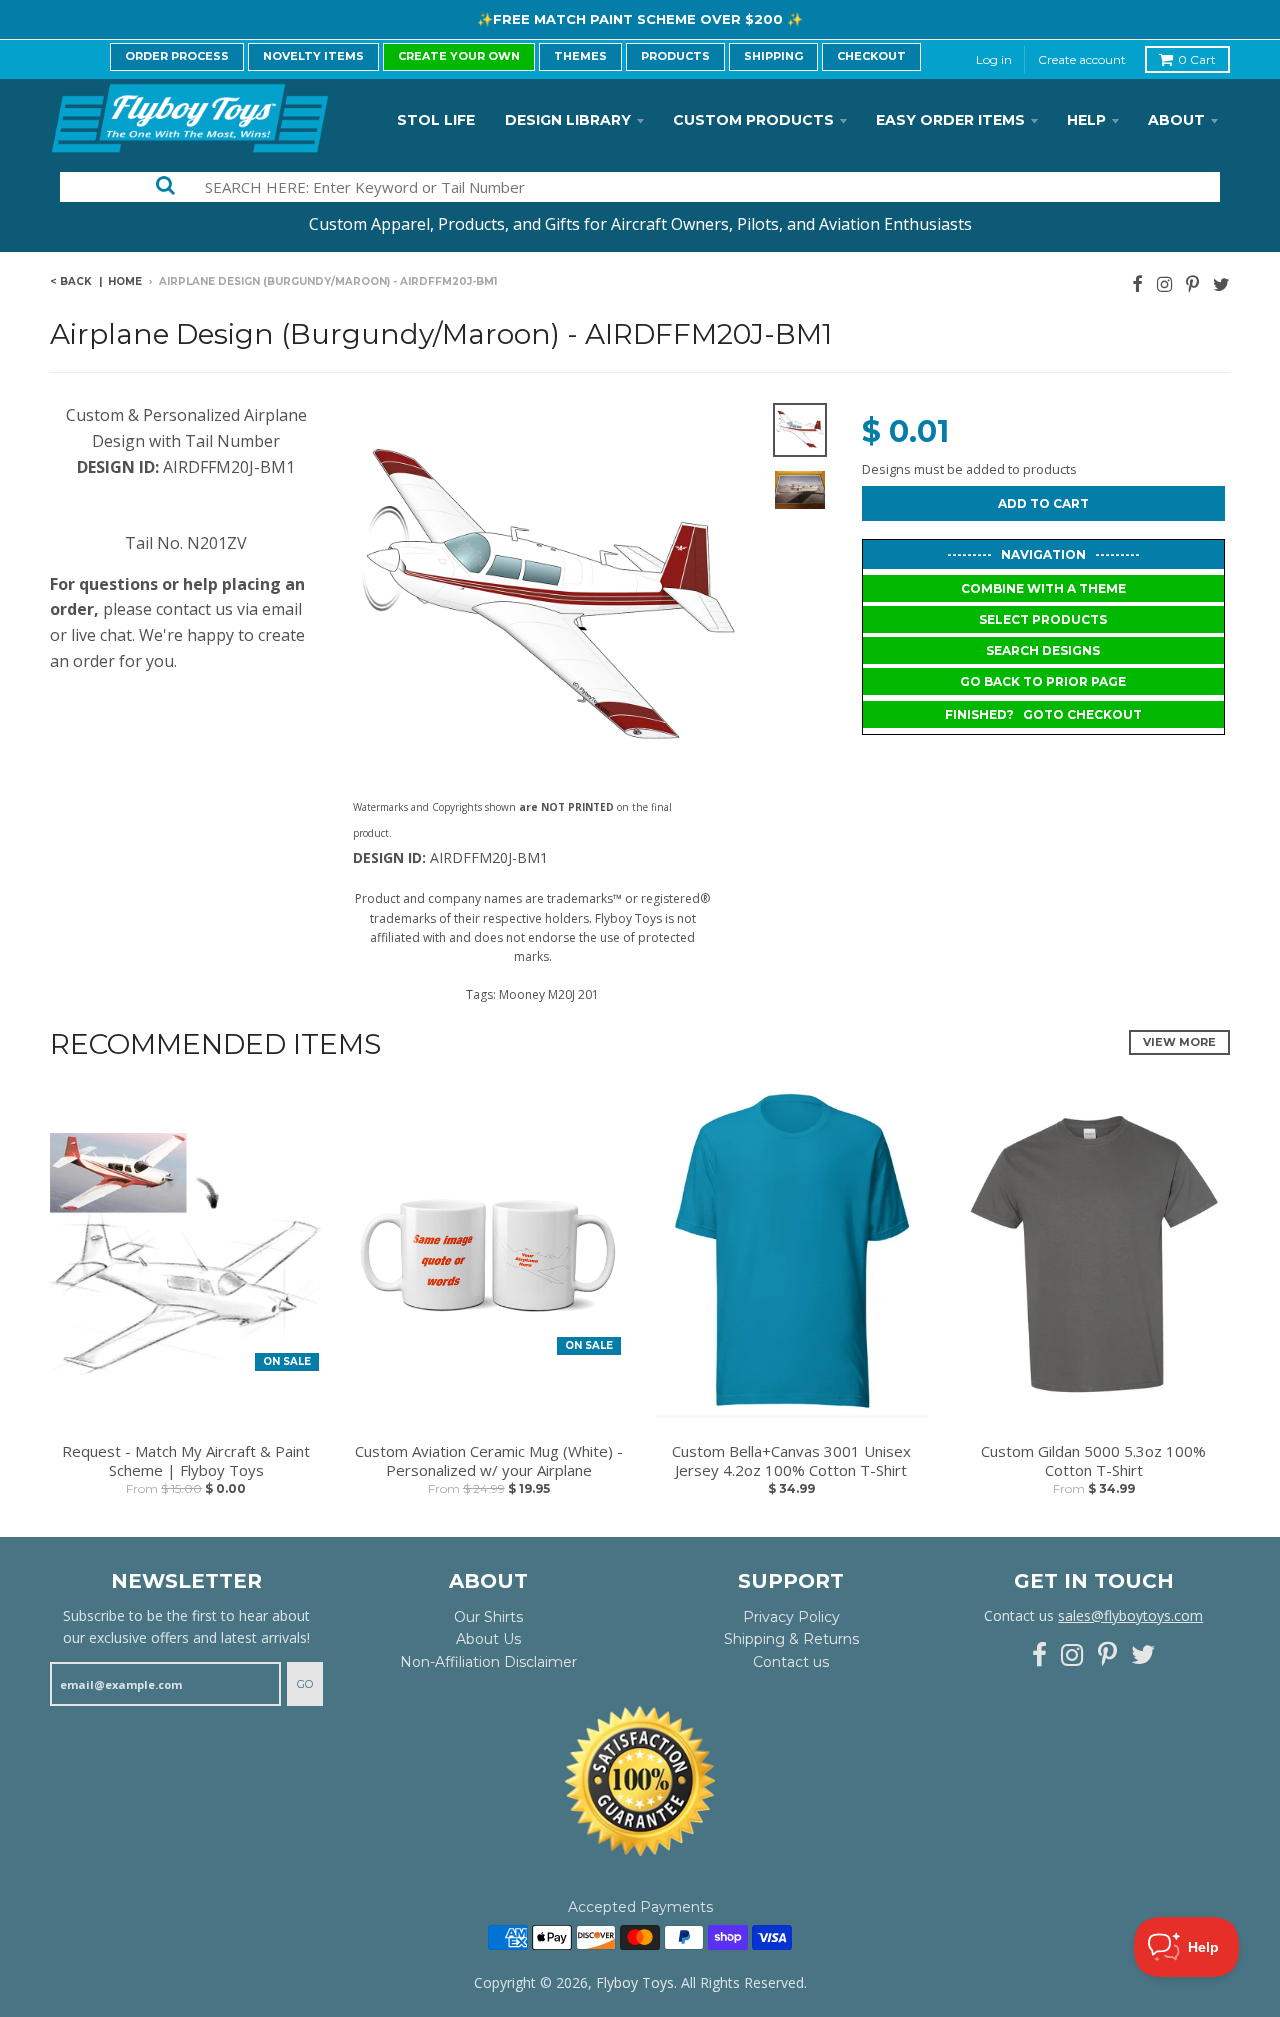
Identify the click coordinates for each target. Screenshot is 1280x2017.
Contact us (791, 1662)
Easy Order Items (950, 120)
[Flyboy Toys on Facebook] (1137, 283)
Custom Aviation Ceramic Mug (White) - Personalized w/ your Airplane (489, 1461)
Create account (1082, 59)
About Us (488, 1639)
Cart (1197, 59)
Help (1086, 120)
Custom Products (753, 120)
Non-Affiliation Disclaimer (488, 1662)
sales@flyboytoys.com (1130, 1615)
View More (1179, 1042)
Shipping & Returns (791, 1639)
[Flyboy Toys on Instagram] (1164, 283)
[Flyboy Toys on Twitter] (1221, 283)
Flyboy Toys (635, 1982)
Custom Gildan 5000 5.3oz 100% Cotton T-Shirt (1093, 1461)
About (1176, 120)
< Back (71, 281)
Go (305, 1684)
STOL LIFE (436, 120)
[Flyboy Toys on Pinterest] (1192, 283)
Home (125, 281)
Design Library (568, 120)
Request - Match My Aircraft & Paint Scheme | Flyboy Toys (186, 1461)
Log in (994, 59)
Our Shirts (488, 1617)
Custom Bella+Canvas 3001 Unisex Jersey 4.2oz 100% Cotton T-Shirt (791, 1461)
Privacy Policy (791, 1617)
